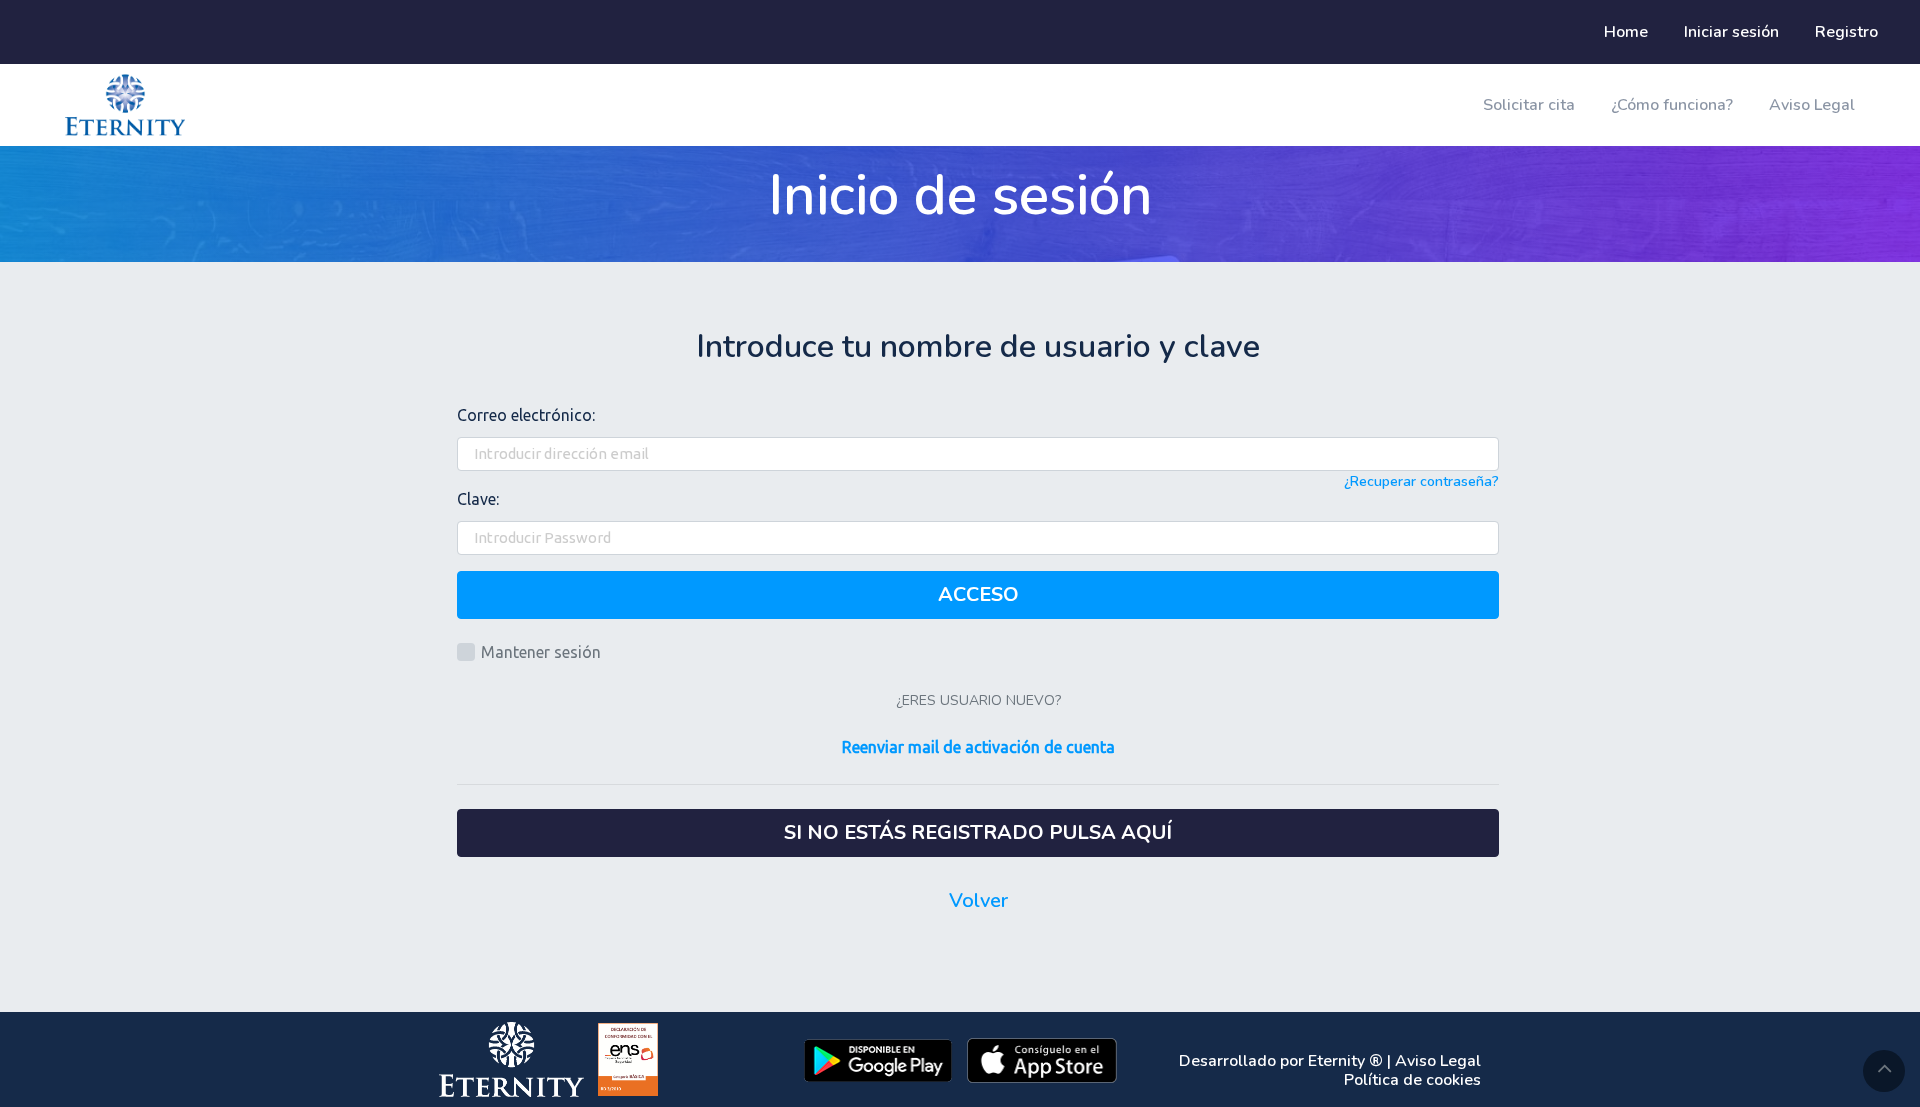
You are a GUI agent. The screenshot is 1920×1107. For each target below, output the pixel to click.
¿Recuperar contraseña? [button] (1421, 481)
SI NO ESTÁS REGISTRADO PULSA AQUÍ (978, 832)
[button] (978, 748)
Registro (1846, 32)
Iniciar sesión (1731, 32)
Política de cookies (1412, 1080)
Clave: (478, 499)
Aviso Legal (1812, 105)
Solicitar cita (1529, 105)
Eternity (1336, 1061)
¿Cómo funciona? (1672, 105)
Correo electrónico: (526, 415)
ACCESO (978, 594)
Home (1626, 32)
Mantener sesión (541, 652)
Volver (978, 900)
